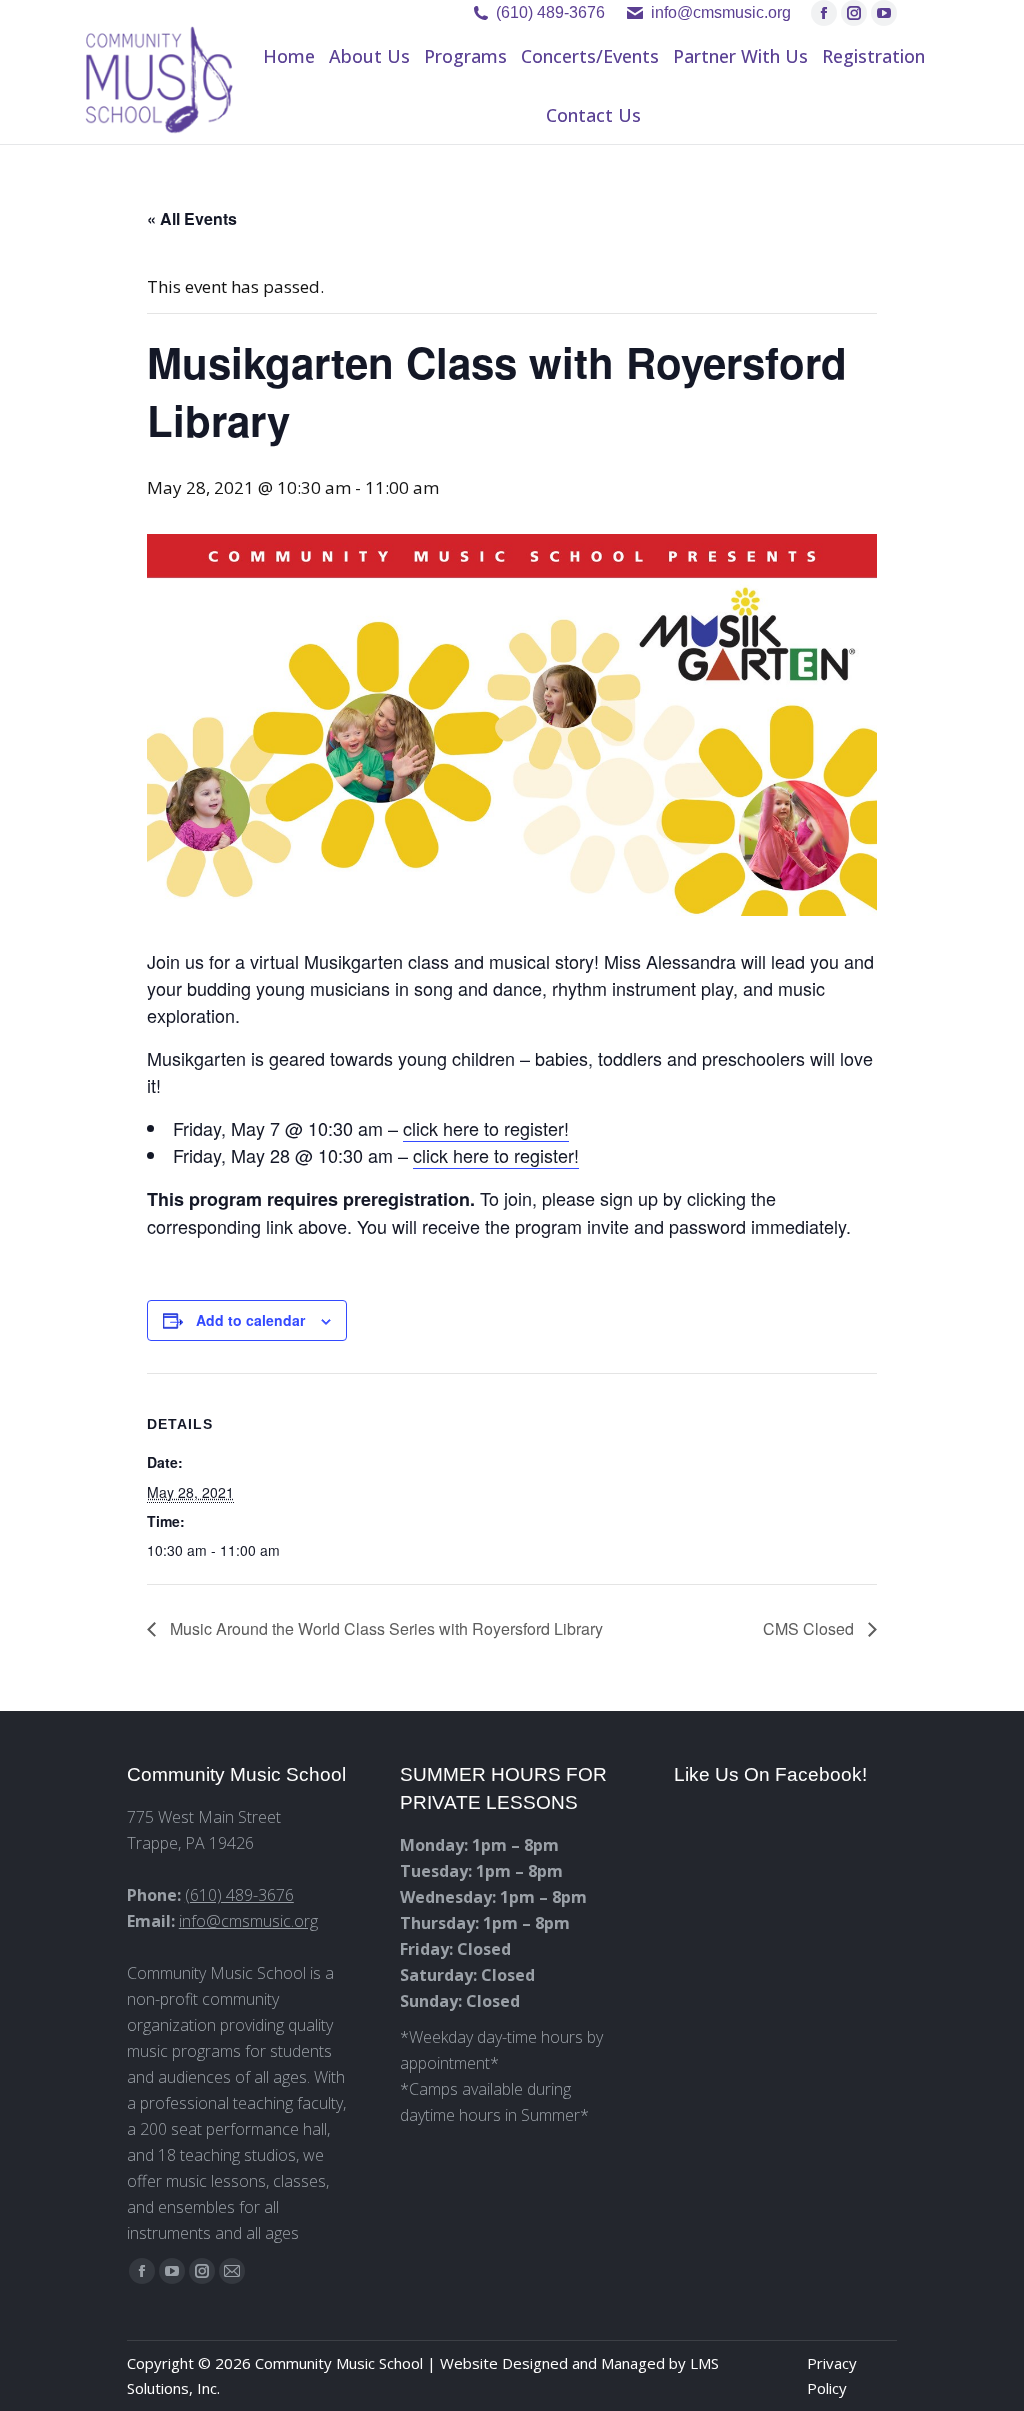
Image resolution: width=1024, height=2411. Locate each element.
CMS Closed (810, 1628)
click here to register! (486, 1128)
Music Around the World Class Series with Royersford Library (384, 1628)
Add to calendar (250, 1320)
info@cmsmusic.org (248, 1921)
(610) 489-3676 (550, 12)
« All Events (192, 218)
